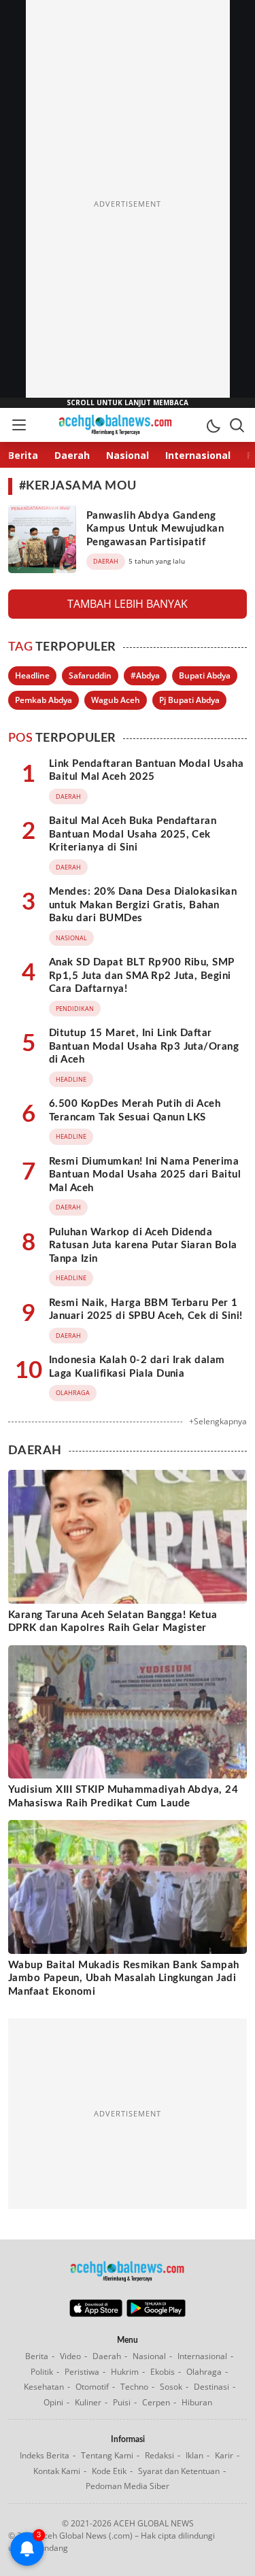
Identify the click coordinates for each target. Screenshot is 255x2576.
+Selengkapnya (218, 1421)
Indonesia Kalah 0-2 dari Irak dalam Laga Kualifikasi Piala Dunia (137, 1367)
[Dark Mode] (213, 425)
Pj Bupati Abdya (189, 700)
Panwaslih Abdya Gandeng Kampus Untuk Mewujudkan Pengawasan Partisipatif (155, 529)
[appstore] (96, 2314)
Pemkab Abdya (44, 700)
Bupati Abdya (205, 675)
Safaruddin (90, 675)
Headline (32, 675)
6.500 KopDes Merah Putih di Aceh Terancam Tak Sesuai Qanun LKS (135, 1111)
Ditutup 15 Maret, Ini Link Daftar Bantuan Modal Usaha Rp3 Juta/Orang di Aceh (144, 1046)
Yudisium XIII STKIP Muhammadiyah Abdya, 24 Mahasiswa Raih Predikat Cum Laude (123, 1797)
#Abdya (145, 675)
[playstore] (156, 2314)
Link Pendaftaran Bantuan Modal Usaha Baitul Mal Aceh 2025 (146, 771)
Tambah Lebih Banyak (128, 604)
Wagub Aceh (116, 700)
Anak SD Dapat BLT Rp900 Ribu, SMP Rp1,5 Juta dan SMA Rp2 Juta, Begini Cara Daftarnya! (142, 976)
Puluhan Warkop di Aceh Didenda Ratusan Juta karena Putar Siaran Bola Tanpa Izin (143, 1246)
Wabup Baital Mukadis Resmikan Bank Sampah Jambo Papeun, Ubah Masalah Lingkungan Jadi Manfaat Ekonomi (124, 1978)
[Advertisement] (128, 204)
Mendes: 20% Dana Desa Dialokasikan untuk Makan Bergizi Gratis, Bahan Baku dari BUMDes (143, 905)
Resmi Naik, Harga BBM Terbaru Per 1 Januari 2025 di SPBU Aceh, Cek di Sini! (146, 1310)
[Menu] (18, 425)
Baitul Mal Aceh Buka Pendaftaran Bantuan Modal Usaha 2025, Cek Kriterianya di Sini (133, 834)
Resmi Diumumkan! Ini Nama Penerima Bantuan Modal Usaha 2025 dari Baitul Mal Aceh (145, 1175)
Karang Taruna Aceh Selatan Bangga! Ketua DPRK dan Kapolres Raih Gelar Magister (113, 1622)
